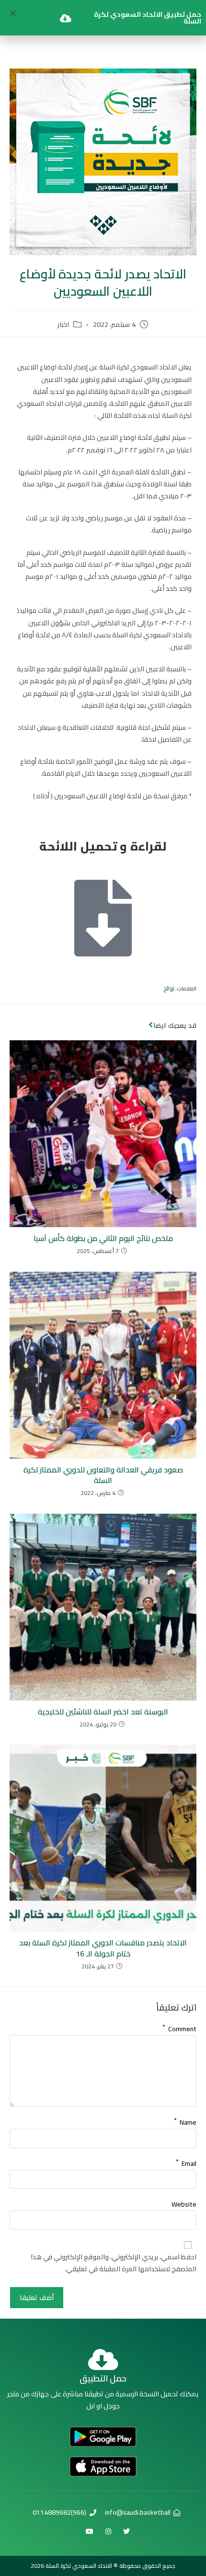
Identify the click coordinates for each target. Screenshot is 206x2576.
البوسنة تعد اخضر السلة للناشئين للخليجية (103, 1712)
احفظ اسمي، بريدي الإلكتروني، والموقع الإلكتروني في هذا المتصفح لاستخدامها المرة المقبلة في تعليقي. (114, 2263)
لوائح (169, 989)
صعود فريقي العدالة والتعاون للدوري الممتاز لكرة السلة (103, 1475)
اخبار (63, 325)
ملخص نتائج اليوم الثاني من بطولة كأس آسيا (103, 1238)
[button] (13, 13)
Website (184, 2204)
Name (185, 2120)
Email (186, 2162)
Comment (179, 2027)
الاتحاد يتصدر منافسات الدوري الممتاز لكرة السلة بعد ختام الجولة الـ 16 (103, 1948)
